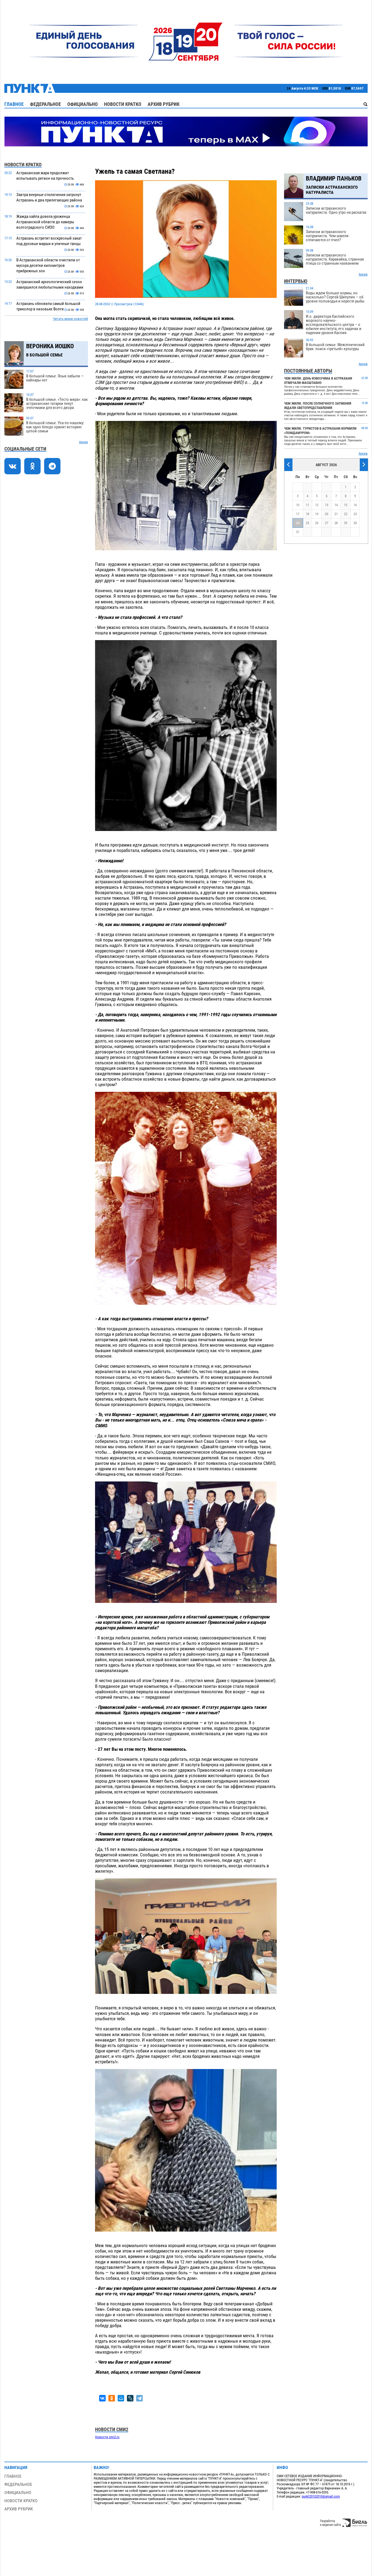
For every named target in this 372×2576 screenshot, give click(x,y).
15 (346, 505)
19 (317, 514)
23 (355, 514)
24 (298, 523)
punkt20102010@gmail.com (321, 2496)
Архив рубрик (164, 104)
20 (327, 514)
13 (327, 505)
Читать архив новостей (70, 319)
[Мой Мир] (121, 2398)
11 (307, 505)
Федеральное (45, 104)
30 (355, 523)
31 (298, 532)
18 (307, 514)
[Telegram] (139, 2398)
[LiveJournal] (130, 2398)
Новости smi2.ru (107, 2437)
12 (317, 505)
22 (346, 514)
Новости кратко (123, 104)
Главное (14, 104)
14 (336, 505)
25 (307, 523)
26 (317, 523)
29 (346, 523)
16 (355, 505)
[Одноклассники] (112, 2398)
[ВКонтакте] (102, 2398)
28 (336, 523)
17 (298, 514)
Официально (83, 104)
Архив (83, 442)
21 (336, 514)
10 (298, 505)
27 (327, 523)
